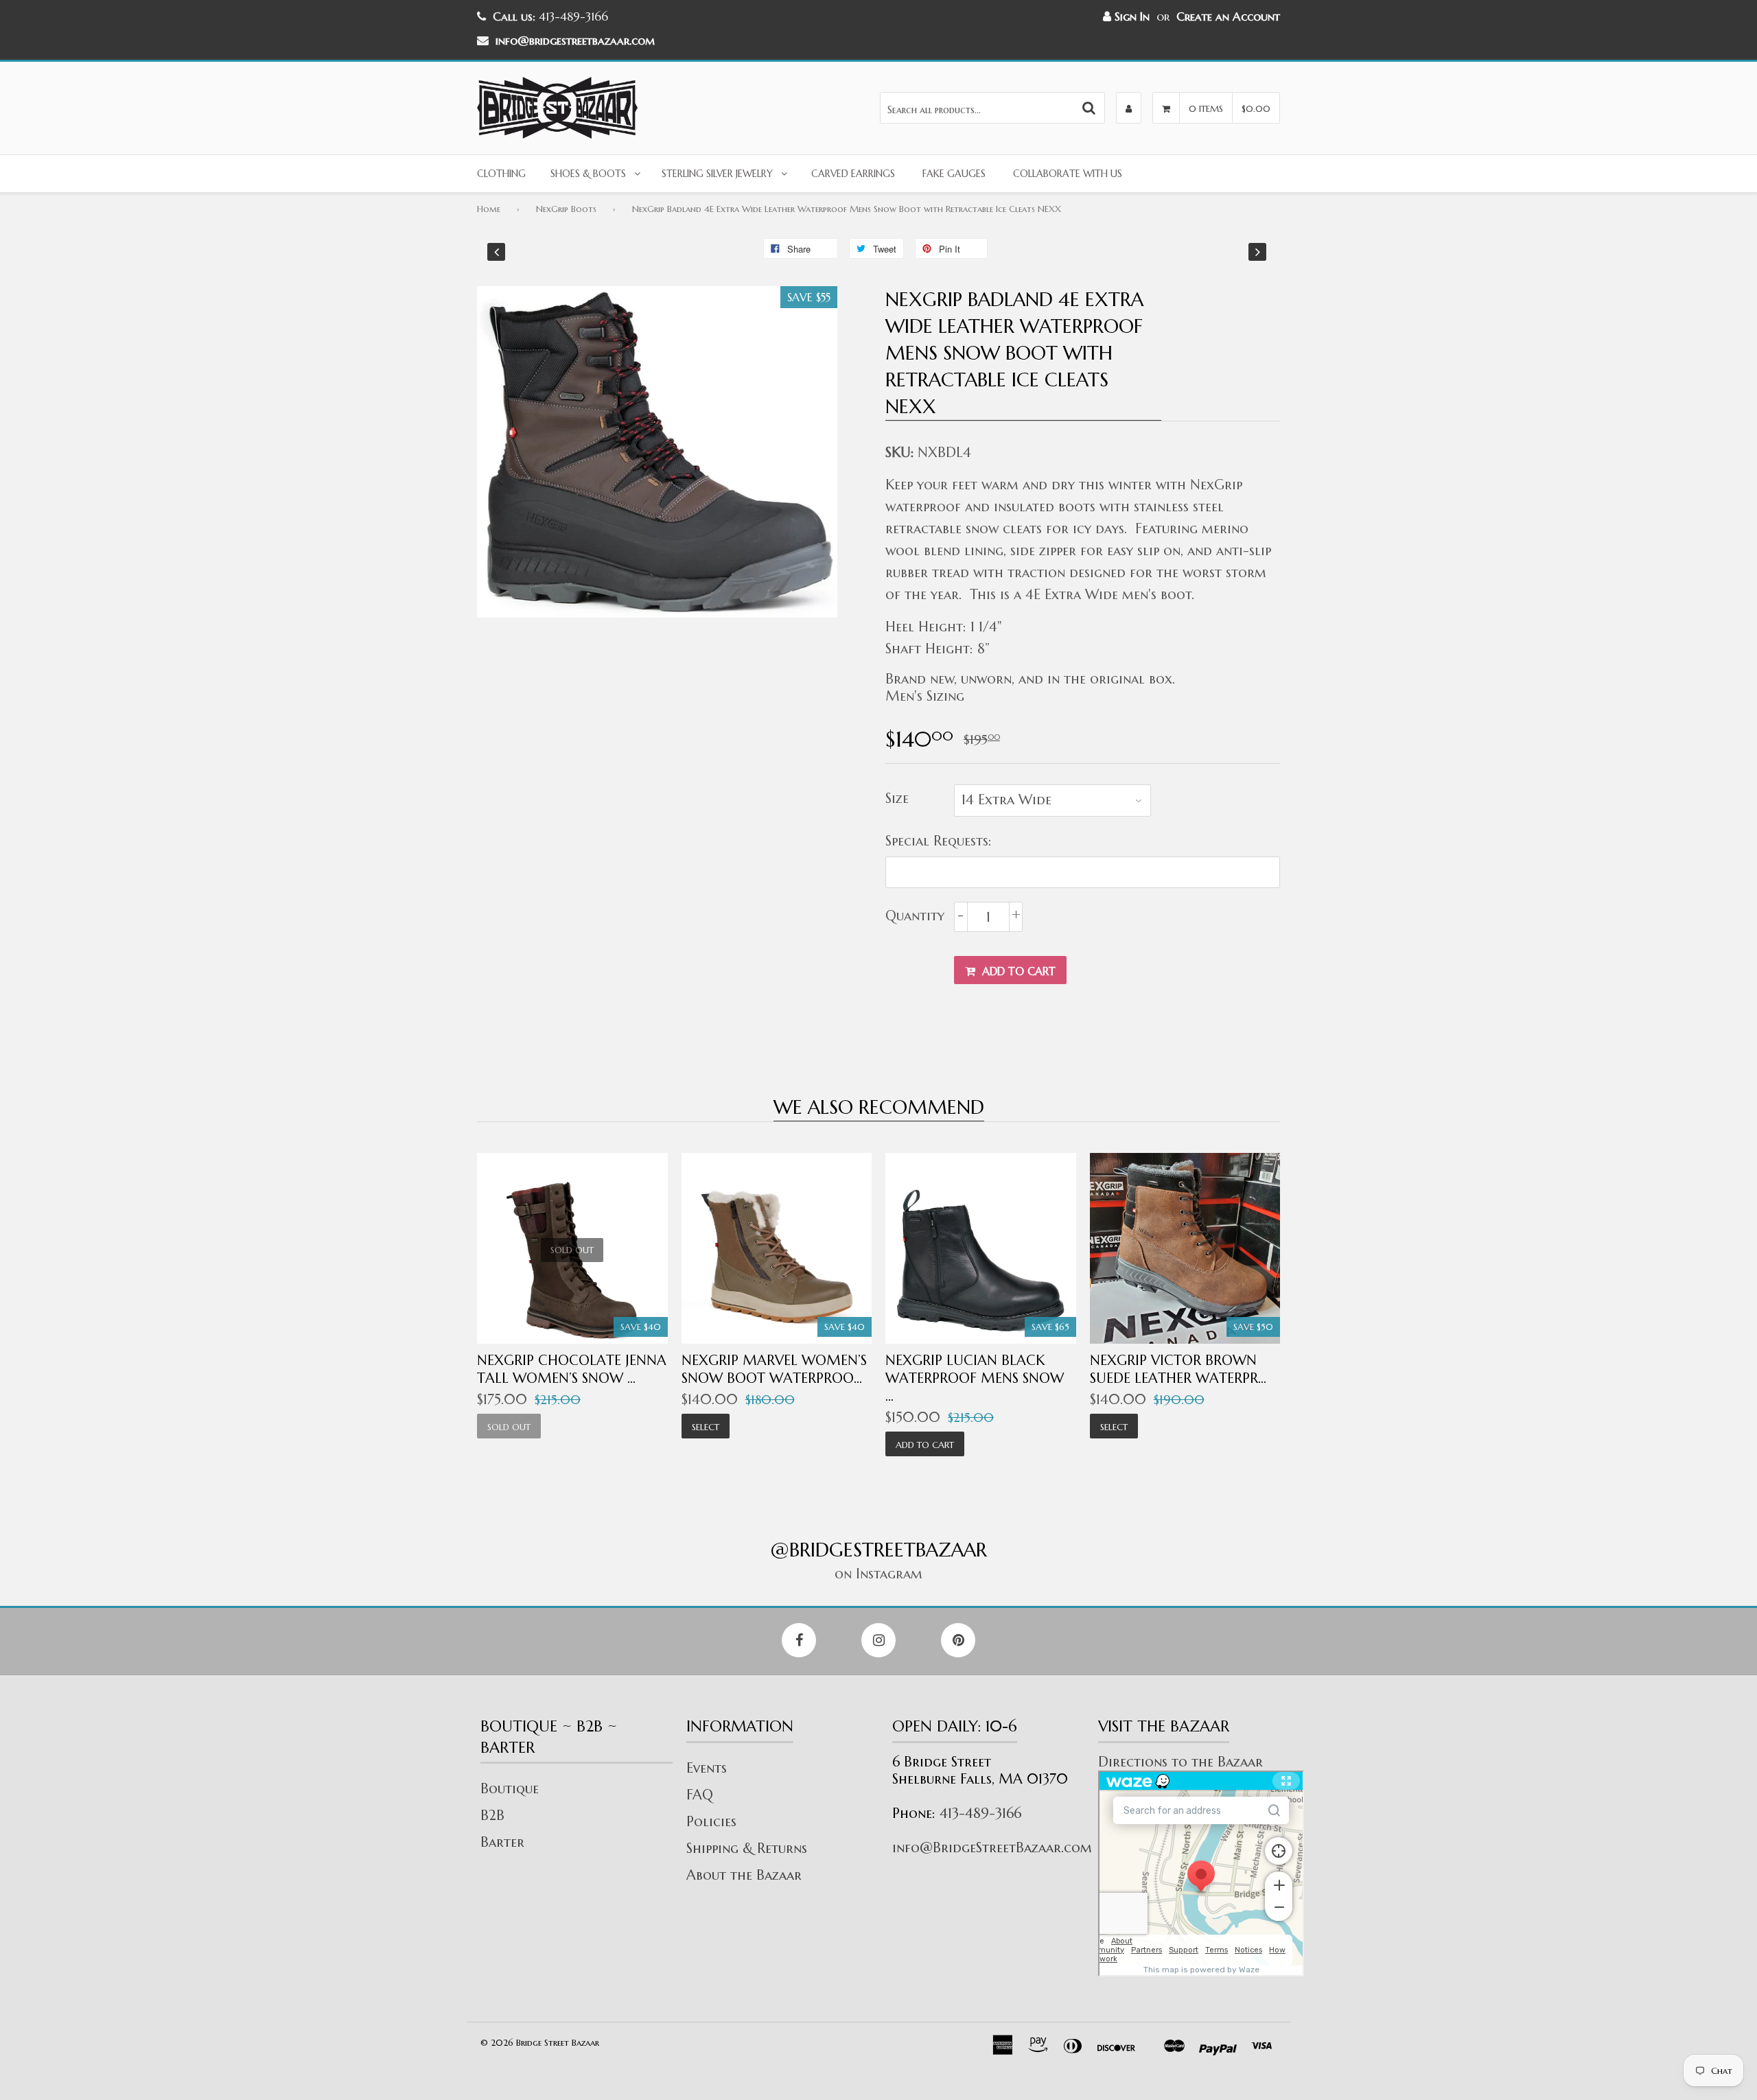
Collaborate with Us (1068, 174)
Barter (502, 1842)
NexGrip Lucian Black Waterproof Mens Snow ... (975, 1378)
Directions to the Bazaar (1180, 1762)
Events (707, 1768)
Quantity (915, 916)
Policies (711, 1822)
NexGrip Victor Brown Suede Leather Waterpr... (1178, 1369)
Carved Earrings (853, 174)
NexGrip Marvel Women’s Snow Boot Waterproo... (774, 1369)
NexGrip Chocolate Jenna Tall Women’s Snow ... (572, 1369)
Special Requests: (939, 841)
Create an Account (1228, 16)
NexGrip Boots (566, 209)
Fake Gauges (954, 174)
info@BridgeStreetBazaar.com (992, 1848)
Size (897, 798)
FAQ (700, 1795)
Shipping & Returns (747, 1848)
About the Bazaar (744, 1875)
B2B (492, 1816)
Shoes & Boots (588, 174)
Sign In (1130, 16)
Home (489, 209)
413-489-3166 (980, 1813)
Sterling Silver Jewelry (717, 174)
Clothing (501, 174)
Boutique (510, 1789)
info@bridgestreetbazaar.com (575, 40)
